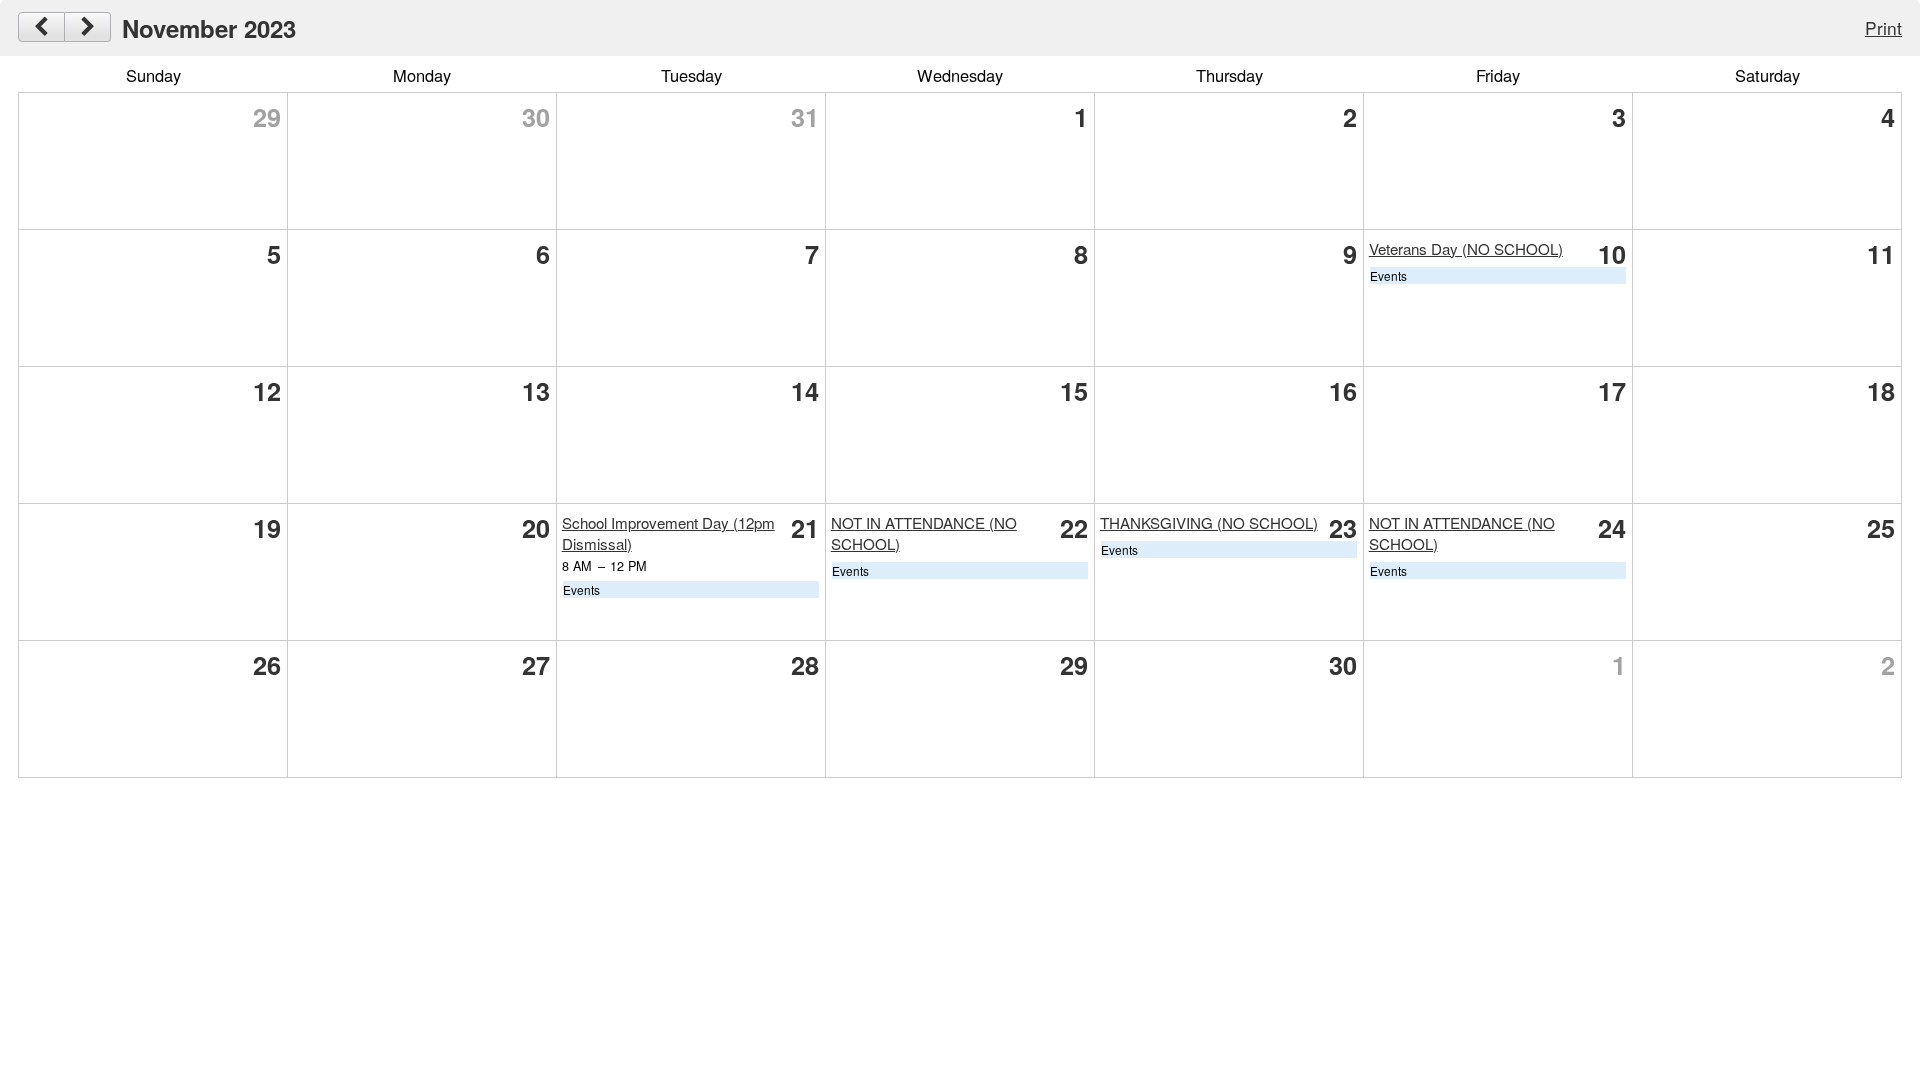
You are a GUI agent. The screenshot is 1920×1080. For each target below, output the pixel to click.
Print (1883, 27)
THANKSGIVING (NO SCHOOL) (1209, 522)
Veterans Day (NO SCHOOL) (1466, 248)
